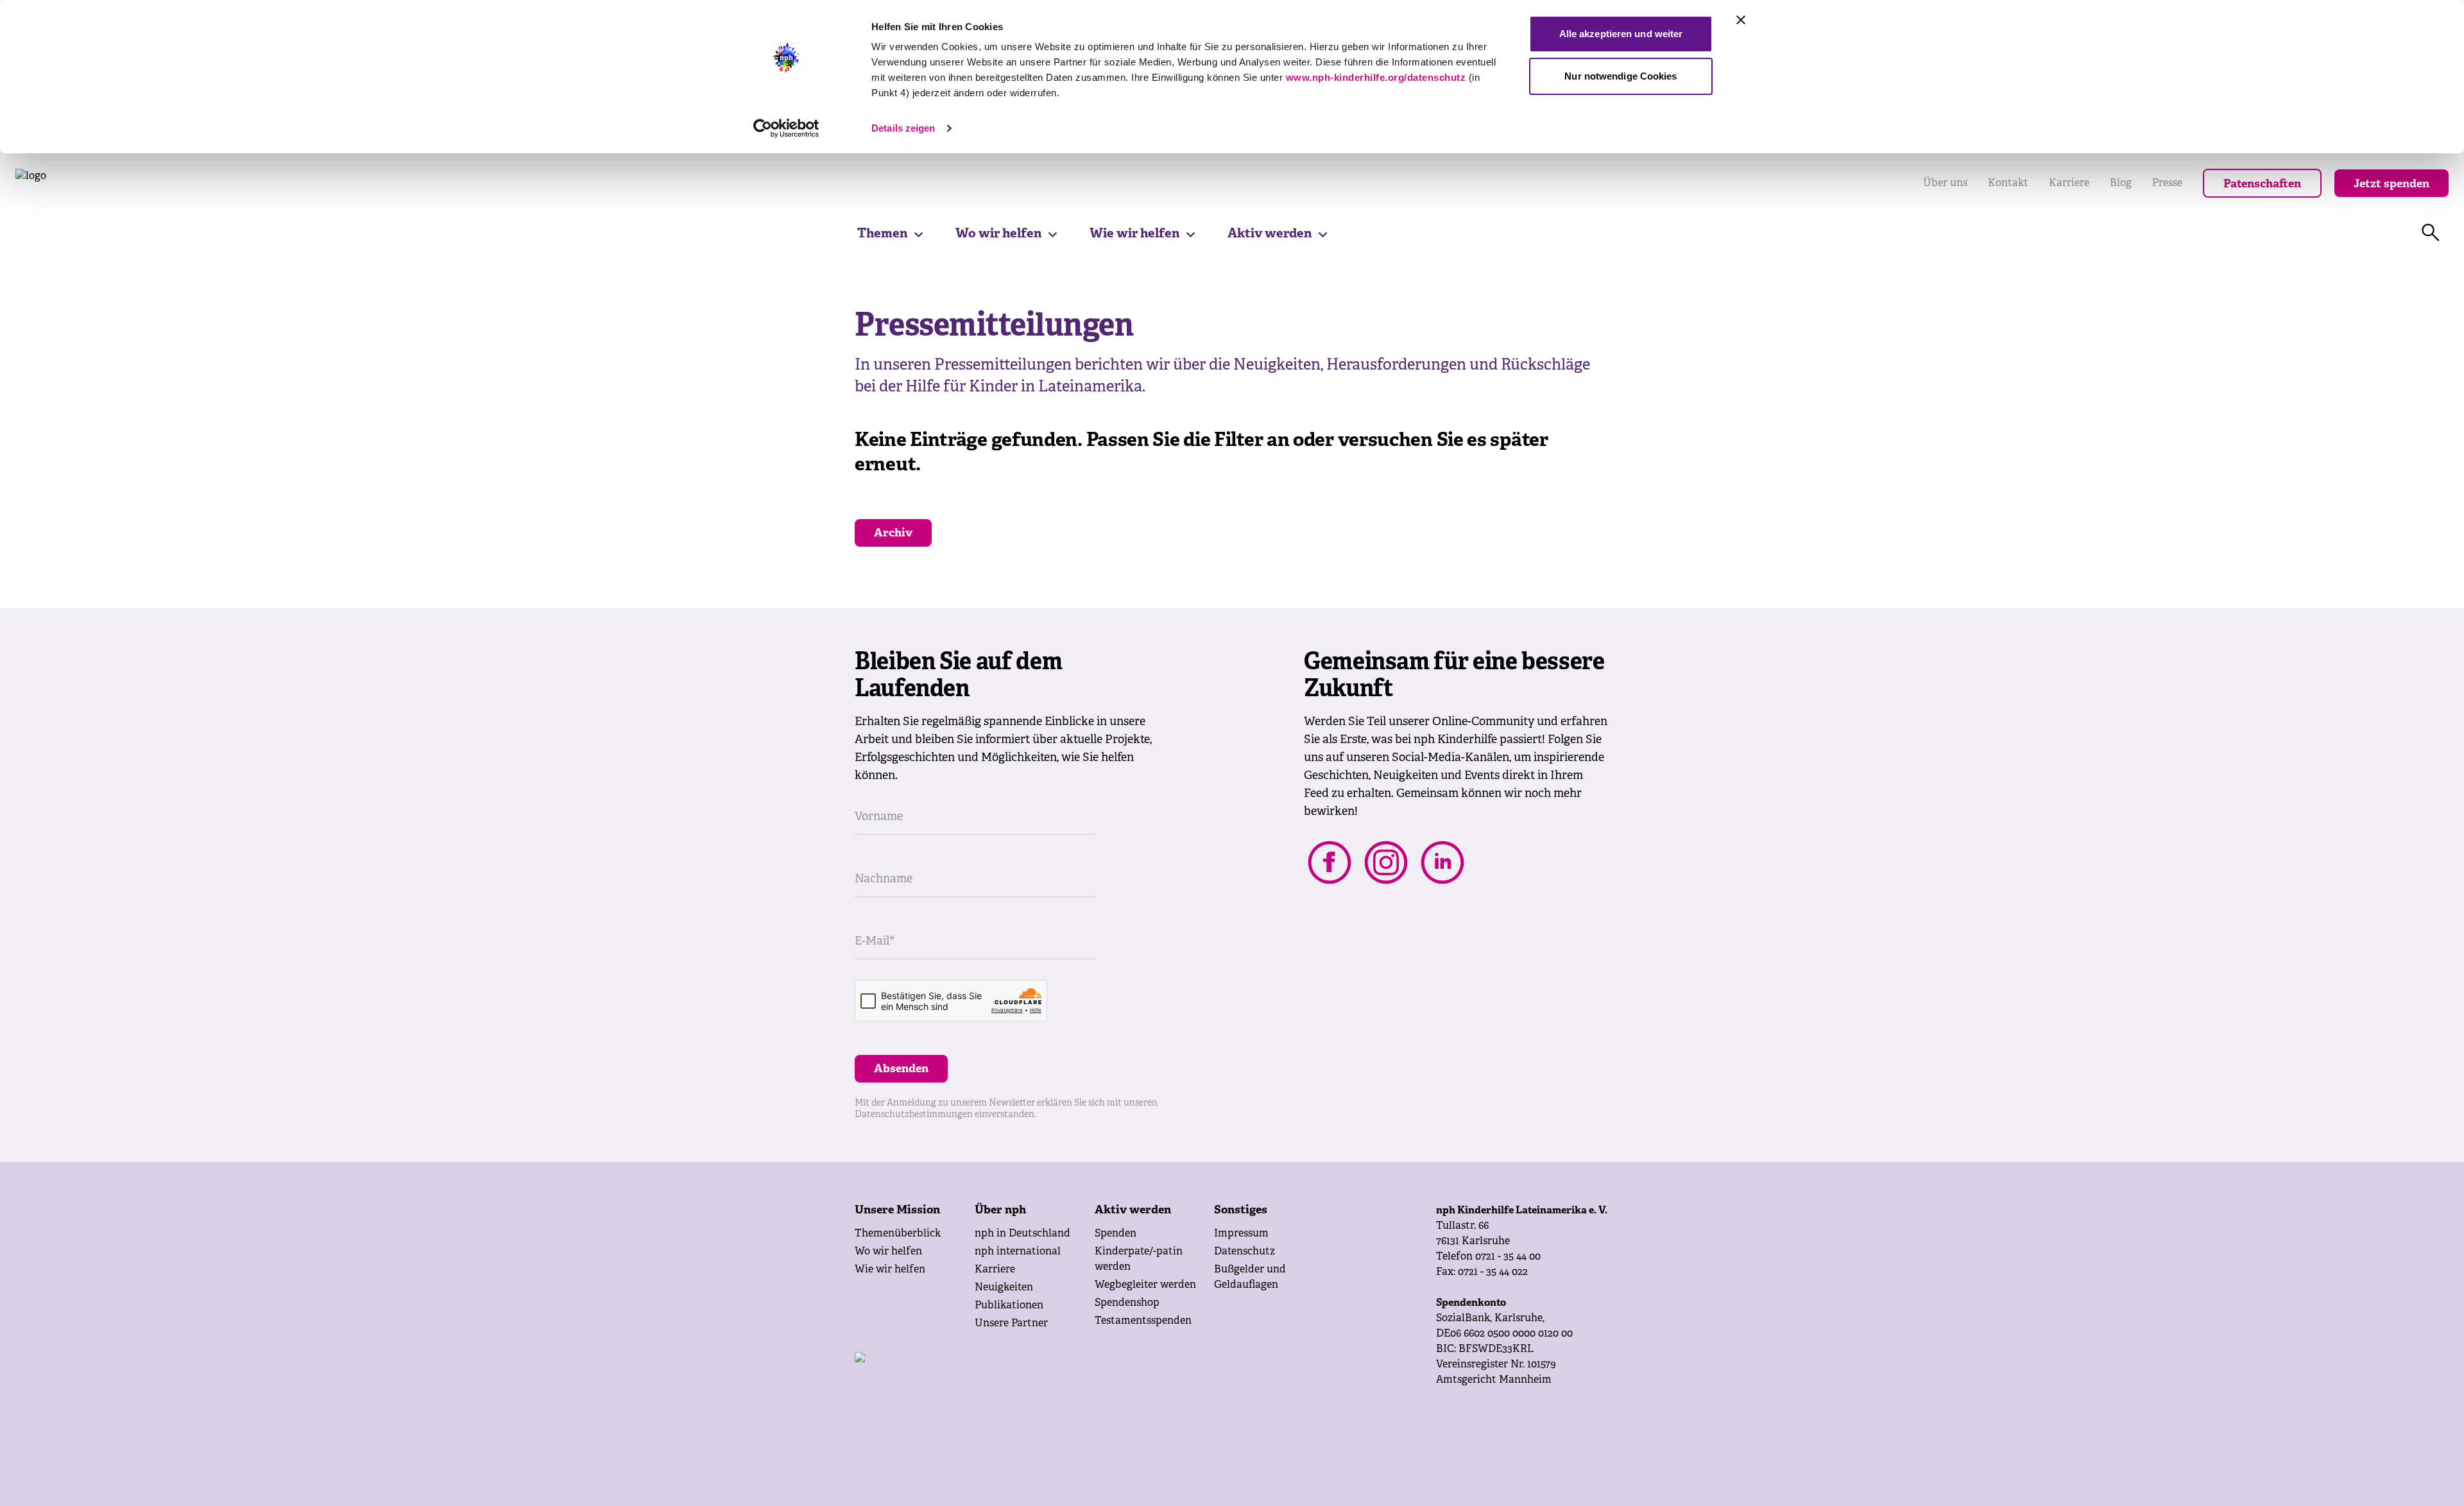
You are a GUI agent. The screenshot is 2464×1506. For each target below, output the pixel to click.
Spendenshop (1127, 1303)
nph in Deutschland (1022, 1234)
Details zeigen (903, 128)
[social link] (1330, 862)
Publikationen (1009, 1306)
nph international (1018, 1252)
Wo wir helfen (998, 234)
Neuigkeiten (1004, 1288)
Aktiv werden (1270, 234)
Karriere (2069, 184)
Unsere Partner (1011, 1324)
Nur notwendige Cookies (1621, 76)
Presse (2167, 184)
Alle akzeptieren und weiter (1621, 34)
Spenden (1116, 1234)
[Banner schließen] (1741, 20)
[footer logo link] (990, 1378)
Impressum (1241, 1234)
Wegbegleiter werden (1145, 1285)
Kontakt (2008, 184)
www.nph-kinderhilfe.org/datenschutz (1376, 77)
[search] (2431, 233)
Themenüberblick (898, 1234)
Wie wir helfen (1134, 234)
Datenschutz (1245, 1252)
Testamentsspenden (1143, 1321)
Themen (882, 234)
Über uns (1945, 184)
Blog (2121, 184)
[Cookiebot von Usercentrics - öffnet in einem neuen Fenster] (786, 128)
